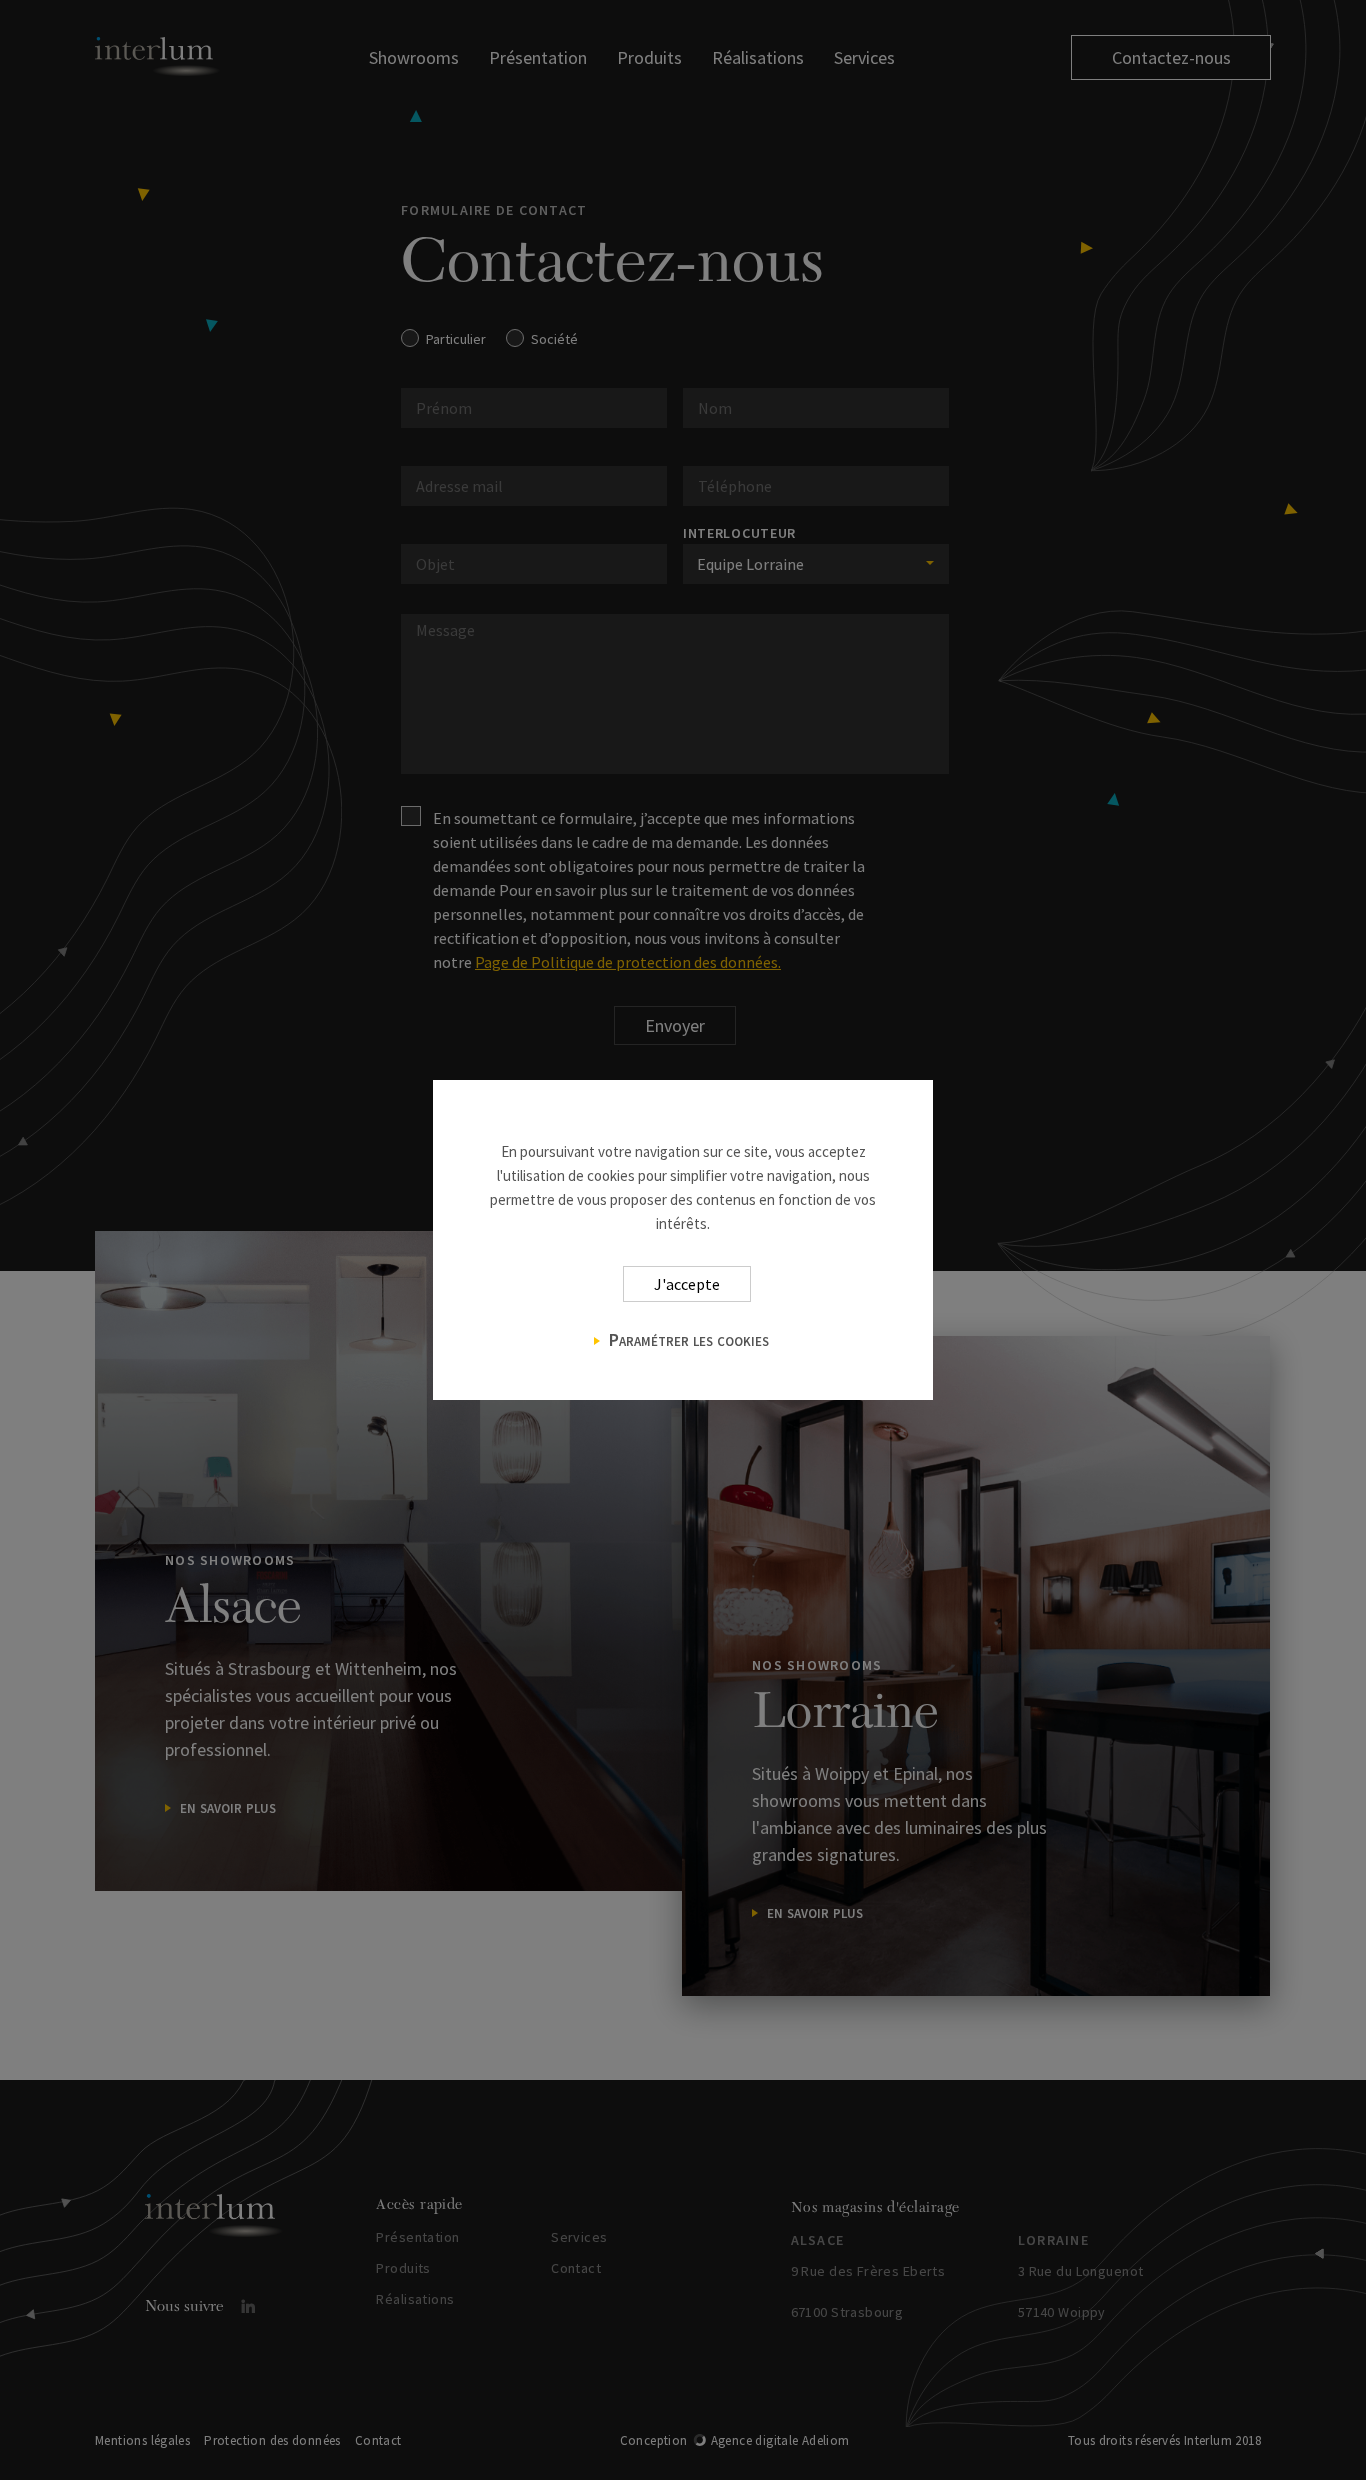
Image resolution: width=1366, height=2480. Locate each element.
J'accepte (687, 1284)
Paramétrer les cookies (689, 1339)
